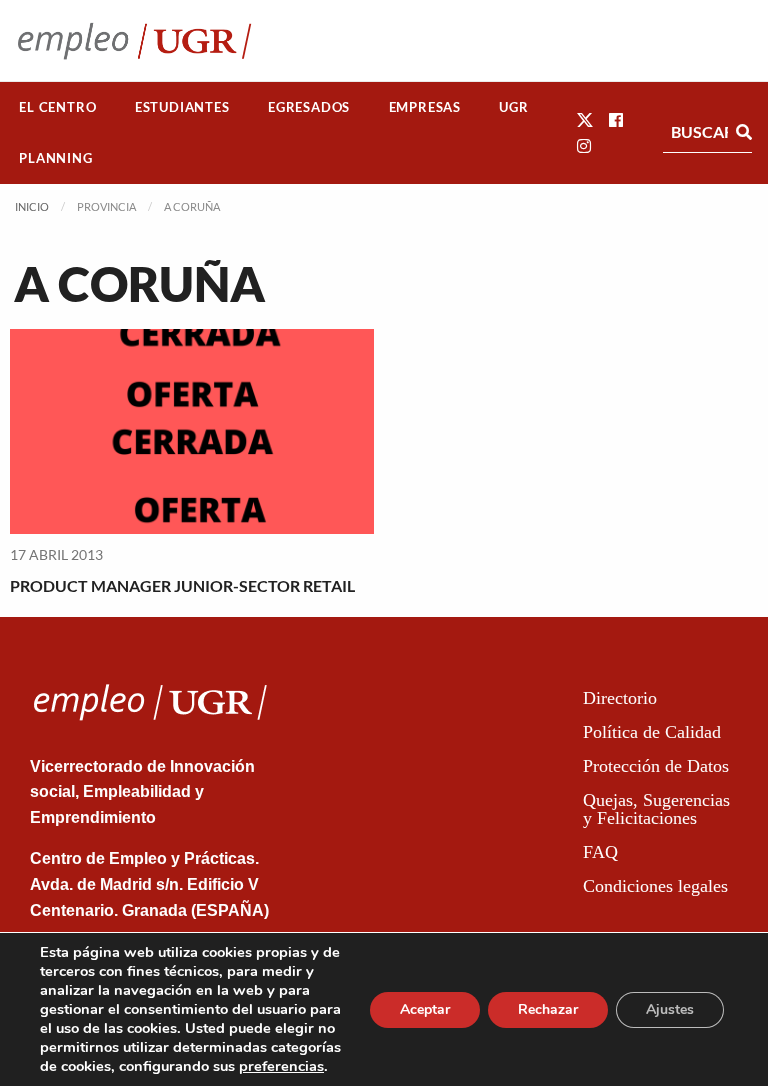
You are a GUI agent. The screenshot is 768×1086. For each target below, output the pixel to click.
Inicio (32, 206)
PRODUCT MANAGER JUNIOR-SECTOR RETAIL (182, 585)
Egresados (309, 107)
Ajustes (670, 1009)
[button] (585, 119)
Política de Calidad (652, 732)
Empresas (425, 107)
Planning (55, 158)
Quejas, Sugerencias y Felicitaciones (656, 809)
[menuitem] (58, 107)
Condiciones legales (655, 886)
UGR (513, 107)
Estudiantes (182, 107)
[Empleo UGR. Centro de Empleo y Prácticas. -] (134, 40)
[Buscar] (744, 132)
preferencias (281, 1066)
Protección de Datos (656, 766)
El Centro (57, 107)
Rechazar (548, 1009)
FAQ (600, 852)
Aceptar (425, 1009)
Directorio (620, 698)
